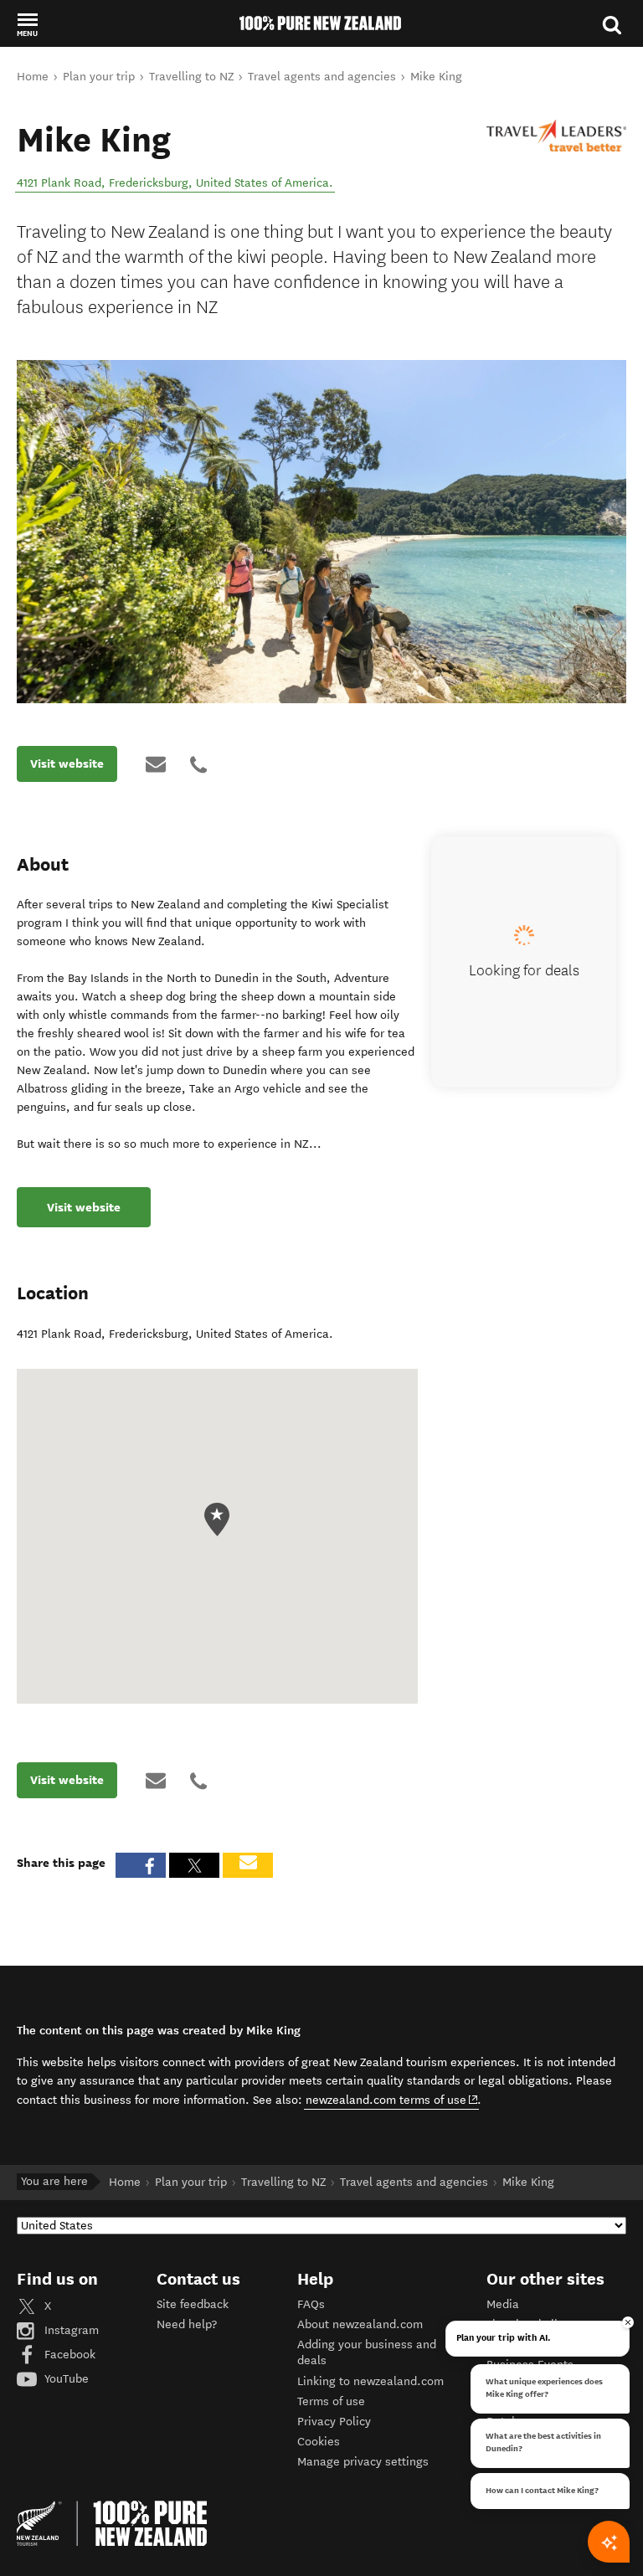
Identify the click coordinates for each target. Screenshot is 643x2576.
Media (503, 2304)
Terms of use (331, 2401)
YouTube (65, 2379)
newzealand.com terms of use (392, 2100)
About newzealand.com (360, 2324)
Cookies (319, 2442)
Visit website (67, 764)
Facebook (68, 2355)
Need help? (187, 2324)
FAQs (311, 2304)
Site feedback (193, 2304)
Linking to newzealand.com (370, 2381)
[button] (27, 24)
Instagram (70, 2330)
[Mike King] (556, 136)
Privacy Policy (334, 2422)
